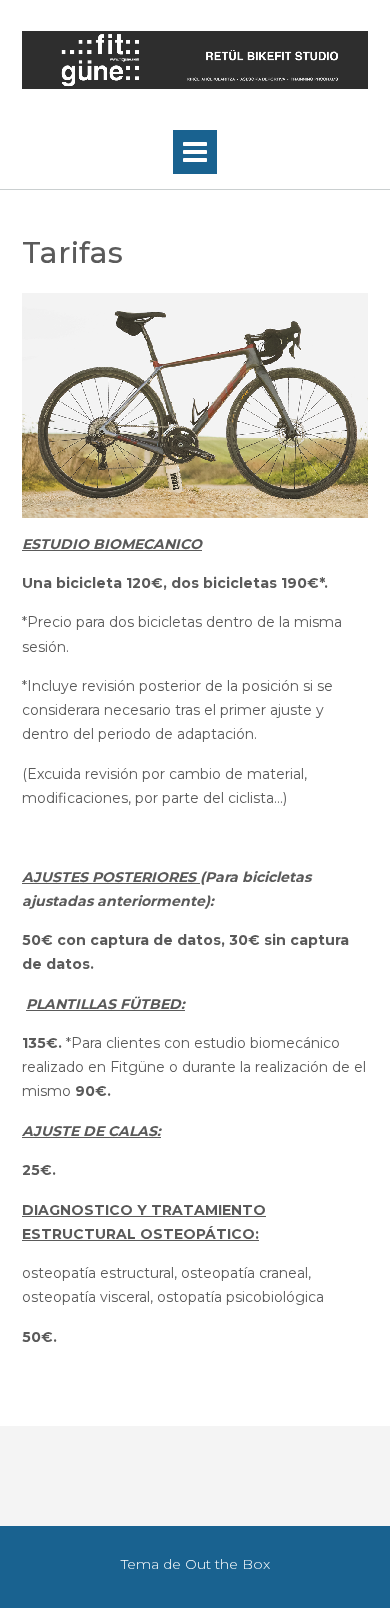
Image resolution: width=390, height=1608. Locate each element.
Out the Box (227, 1564)
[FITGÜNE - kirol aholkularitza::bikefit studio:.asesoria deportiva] (195, 60)
